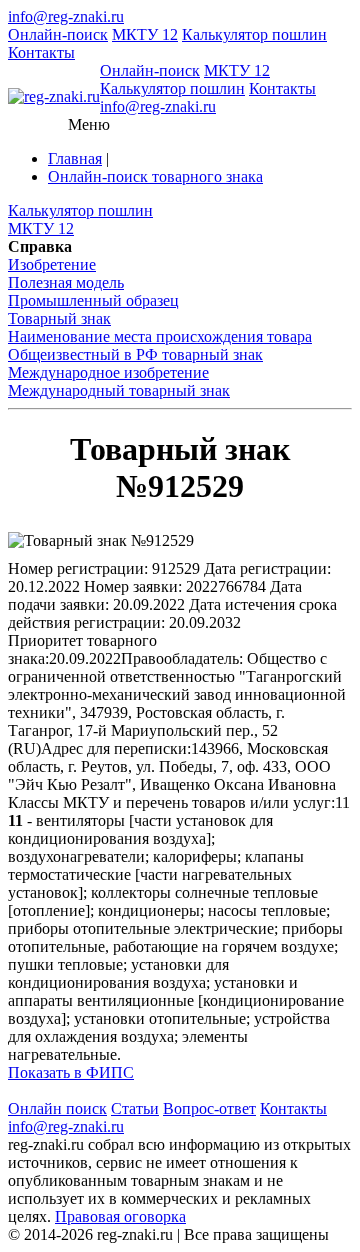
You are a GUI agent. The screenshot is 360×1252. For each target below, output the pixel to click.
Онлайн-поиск (58, 34)
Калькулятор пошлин (254, 34)
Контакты (41, 52)
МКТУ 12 (145, 34)
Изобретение (52, 264)
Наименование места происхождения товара (160, 336)
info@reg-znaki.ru (66, 16)
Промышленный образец (93, 300)
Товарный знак (59, 318)
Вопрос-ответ (209, 1108)
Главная (75, 158)
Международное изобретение (108, 372)
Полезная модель (66, 282)
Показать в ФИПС (71, 1072)
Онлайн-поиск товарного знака (155, 176)
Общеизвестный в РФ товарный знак (135, 354)
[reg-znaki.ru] (54, 97)
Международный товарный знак (119, 390)
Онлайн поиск (57, 1108)
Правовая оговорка (120, 1216)
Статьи (135, 1108)
